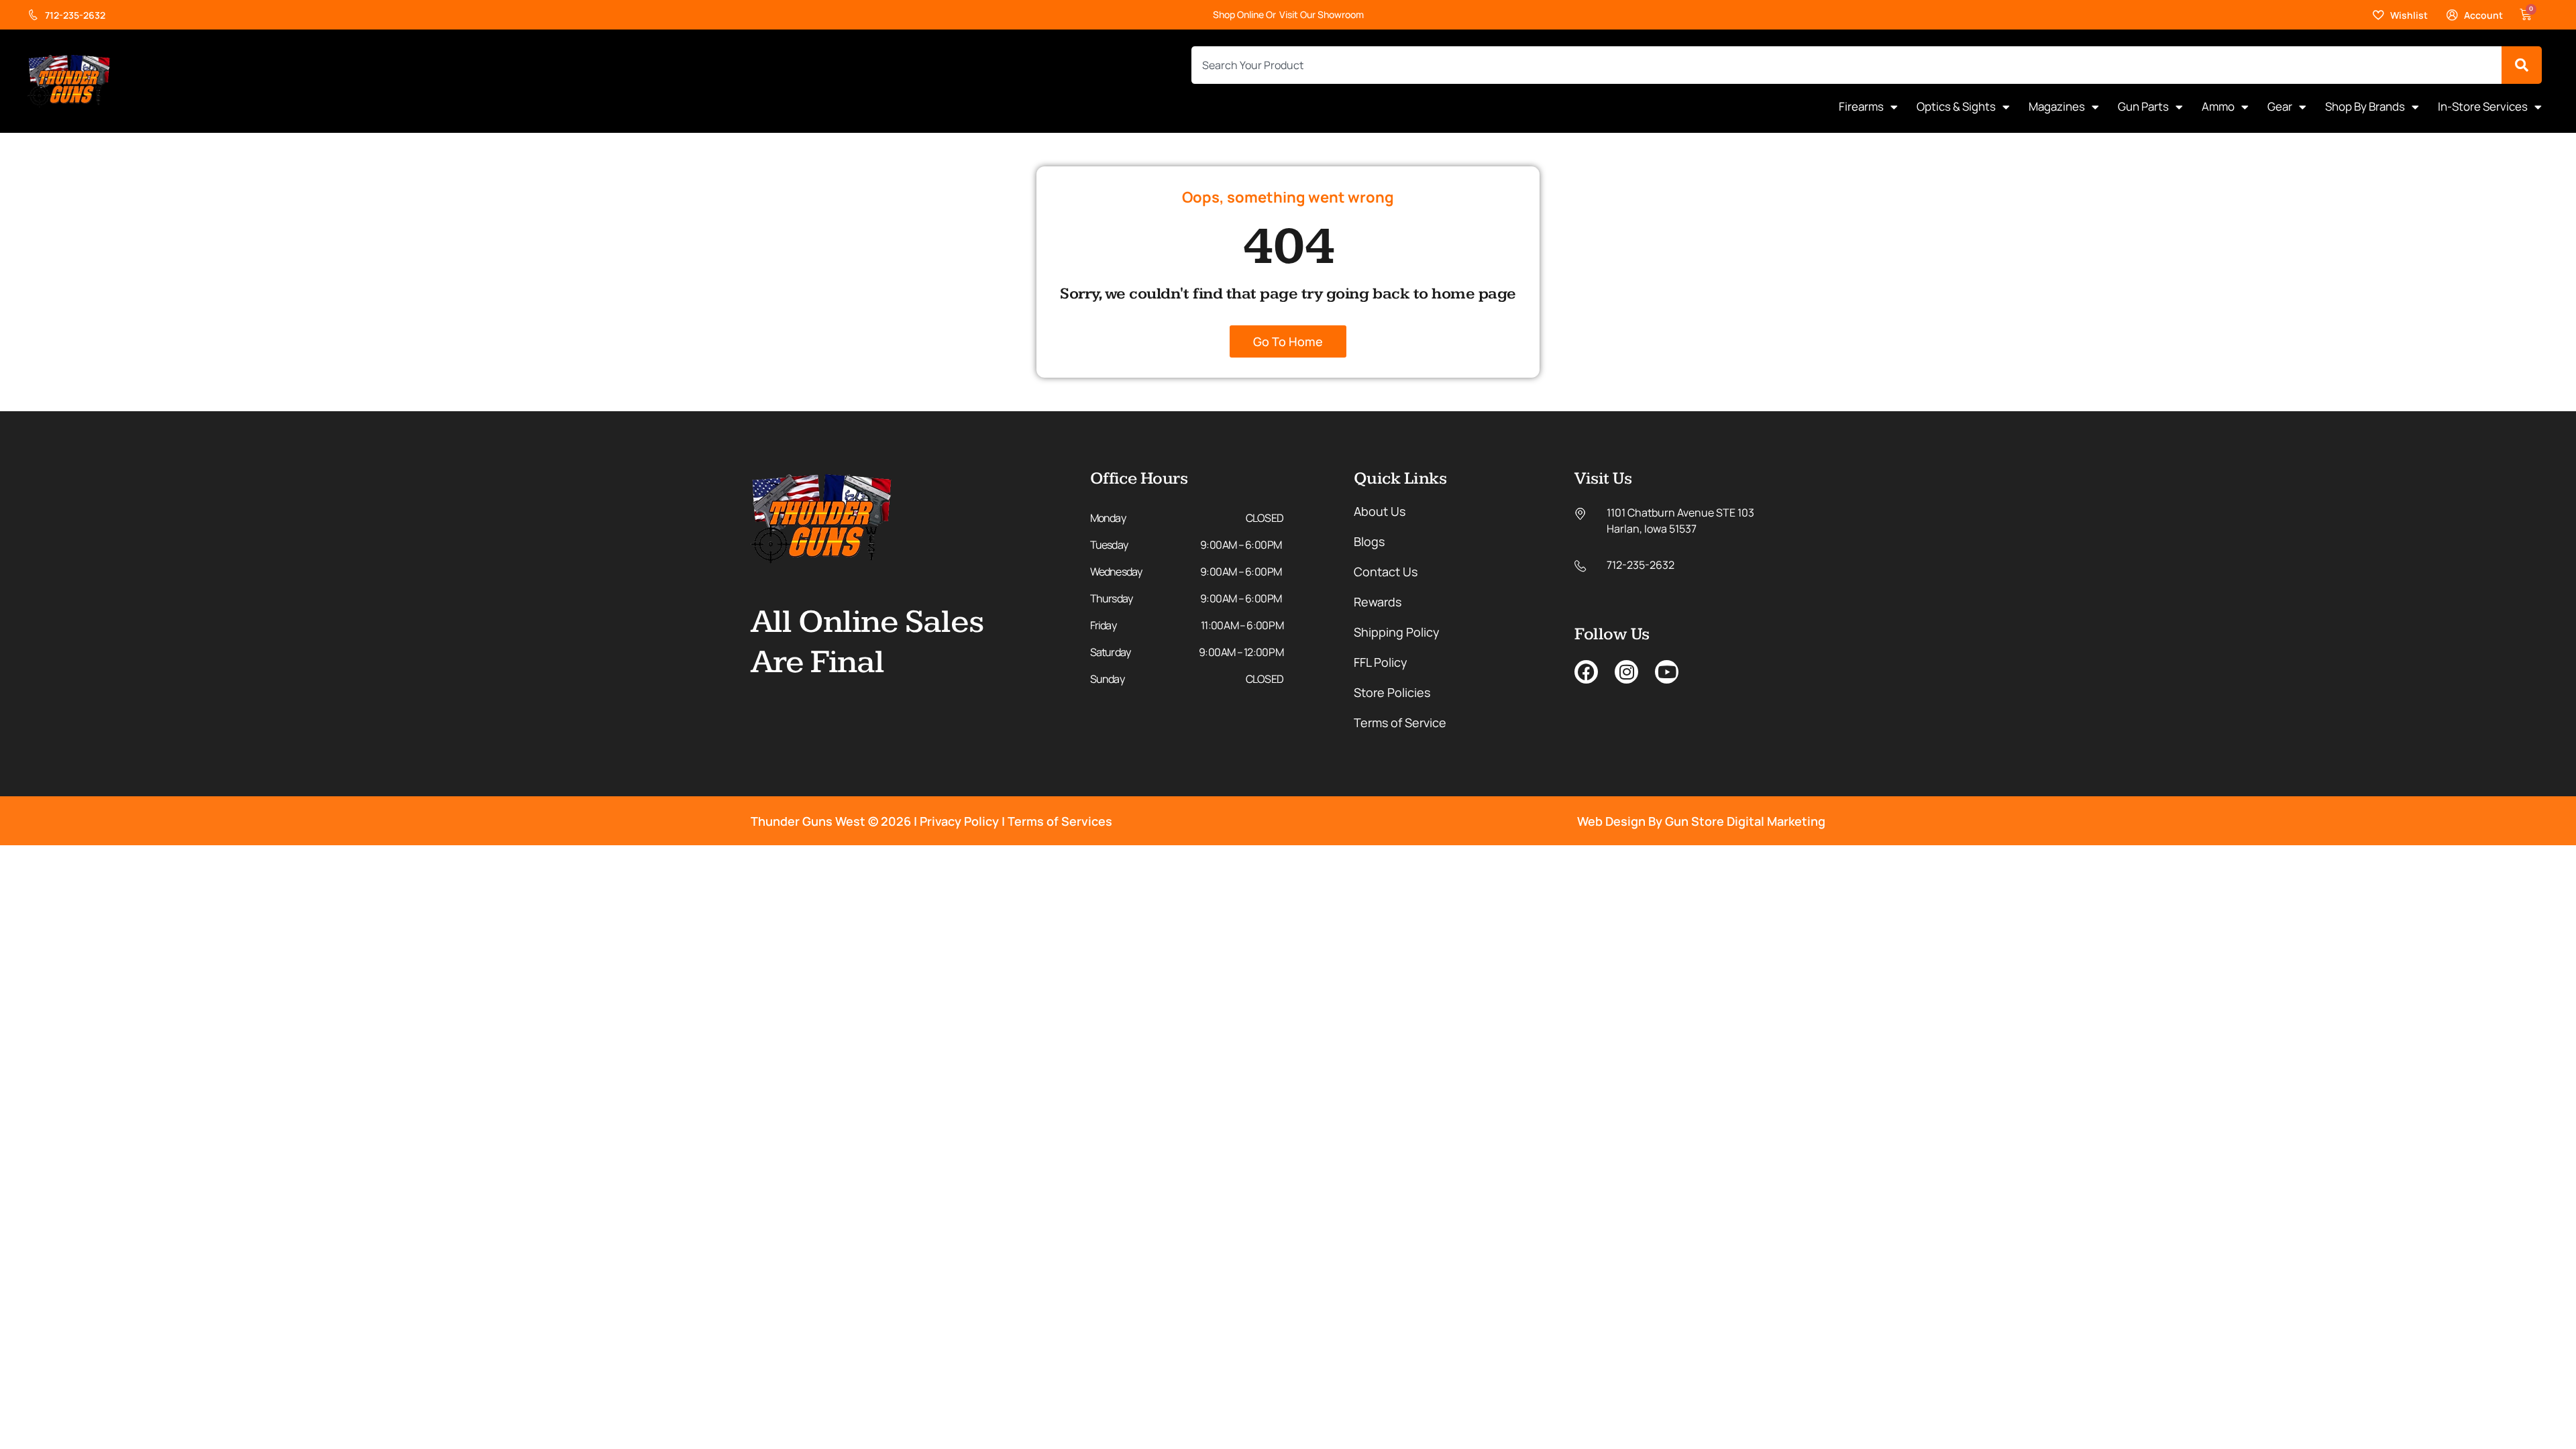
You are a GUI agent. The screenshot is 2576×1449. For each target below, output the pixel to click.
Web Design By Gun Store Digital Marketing (1701, 821)
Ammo (2218, 106)
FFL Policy (1381, 662)
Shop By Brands (2365, 106)
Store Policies (1392, 692)
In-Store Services (2483, 106)
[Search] (2522, 65)
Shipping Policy (1397, 632)
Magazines (2057, 106)
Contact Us (1386, 572)
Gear (2280, 106)
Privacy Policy (959, 821)
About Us (1380, 511)
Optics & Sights (1956, 106)
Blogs (1369, 541)
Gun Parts (2143, 106)
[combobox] (1846, 65)
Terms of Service (1400, 722)
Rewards (1378, 602)
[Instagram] (1626, 672)
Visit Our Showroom (1322, 14)
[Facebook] (1586, 672)
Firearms (1861, 106)
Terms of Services (1060, 821)
